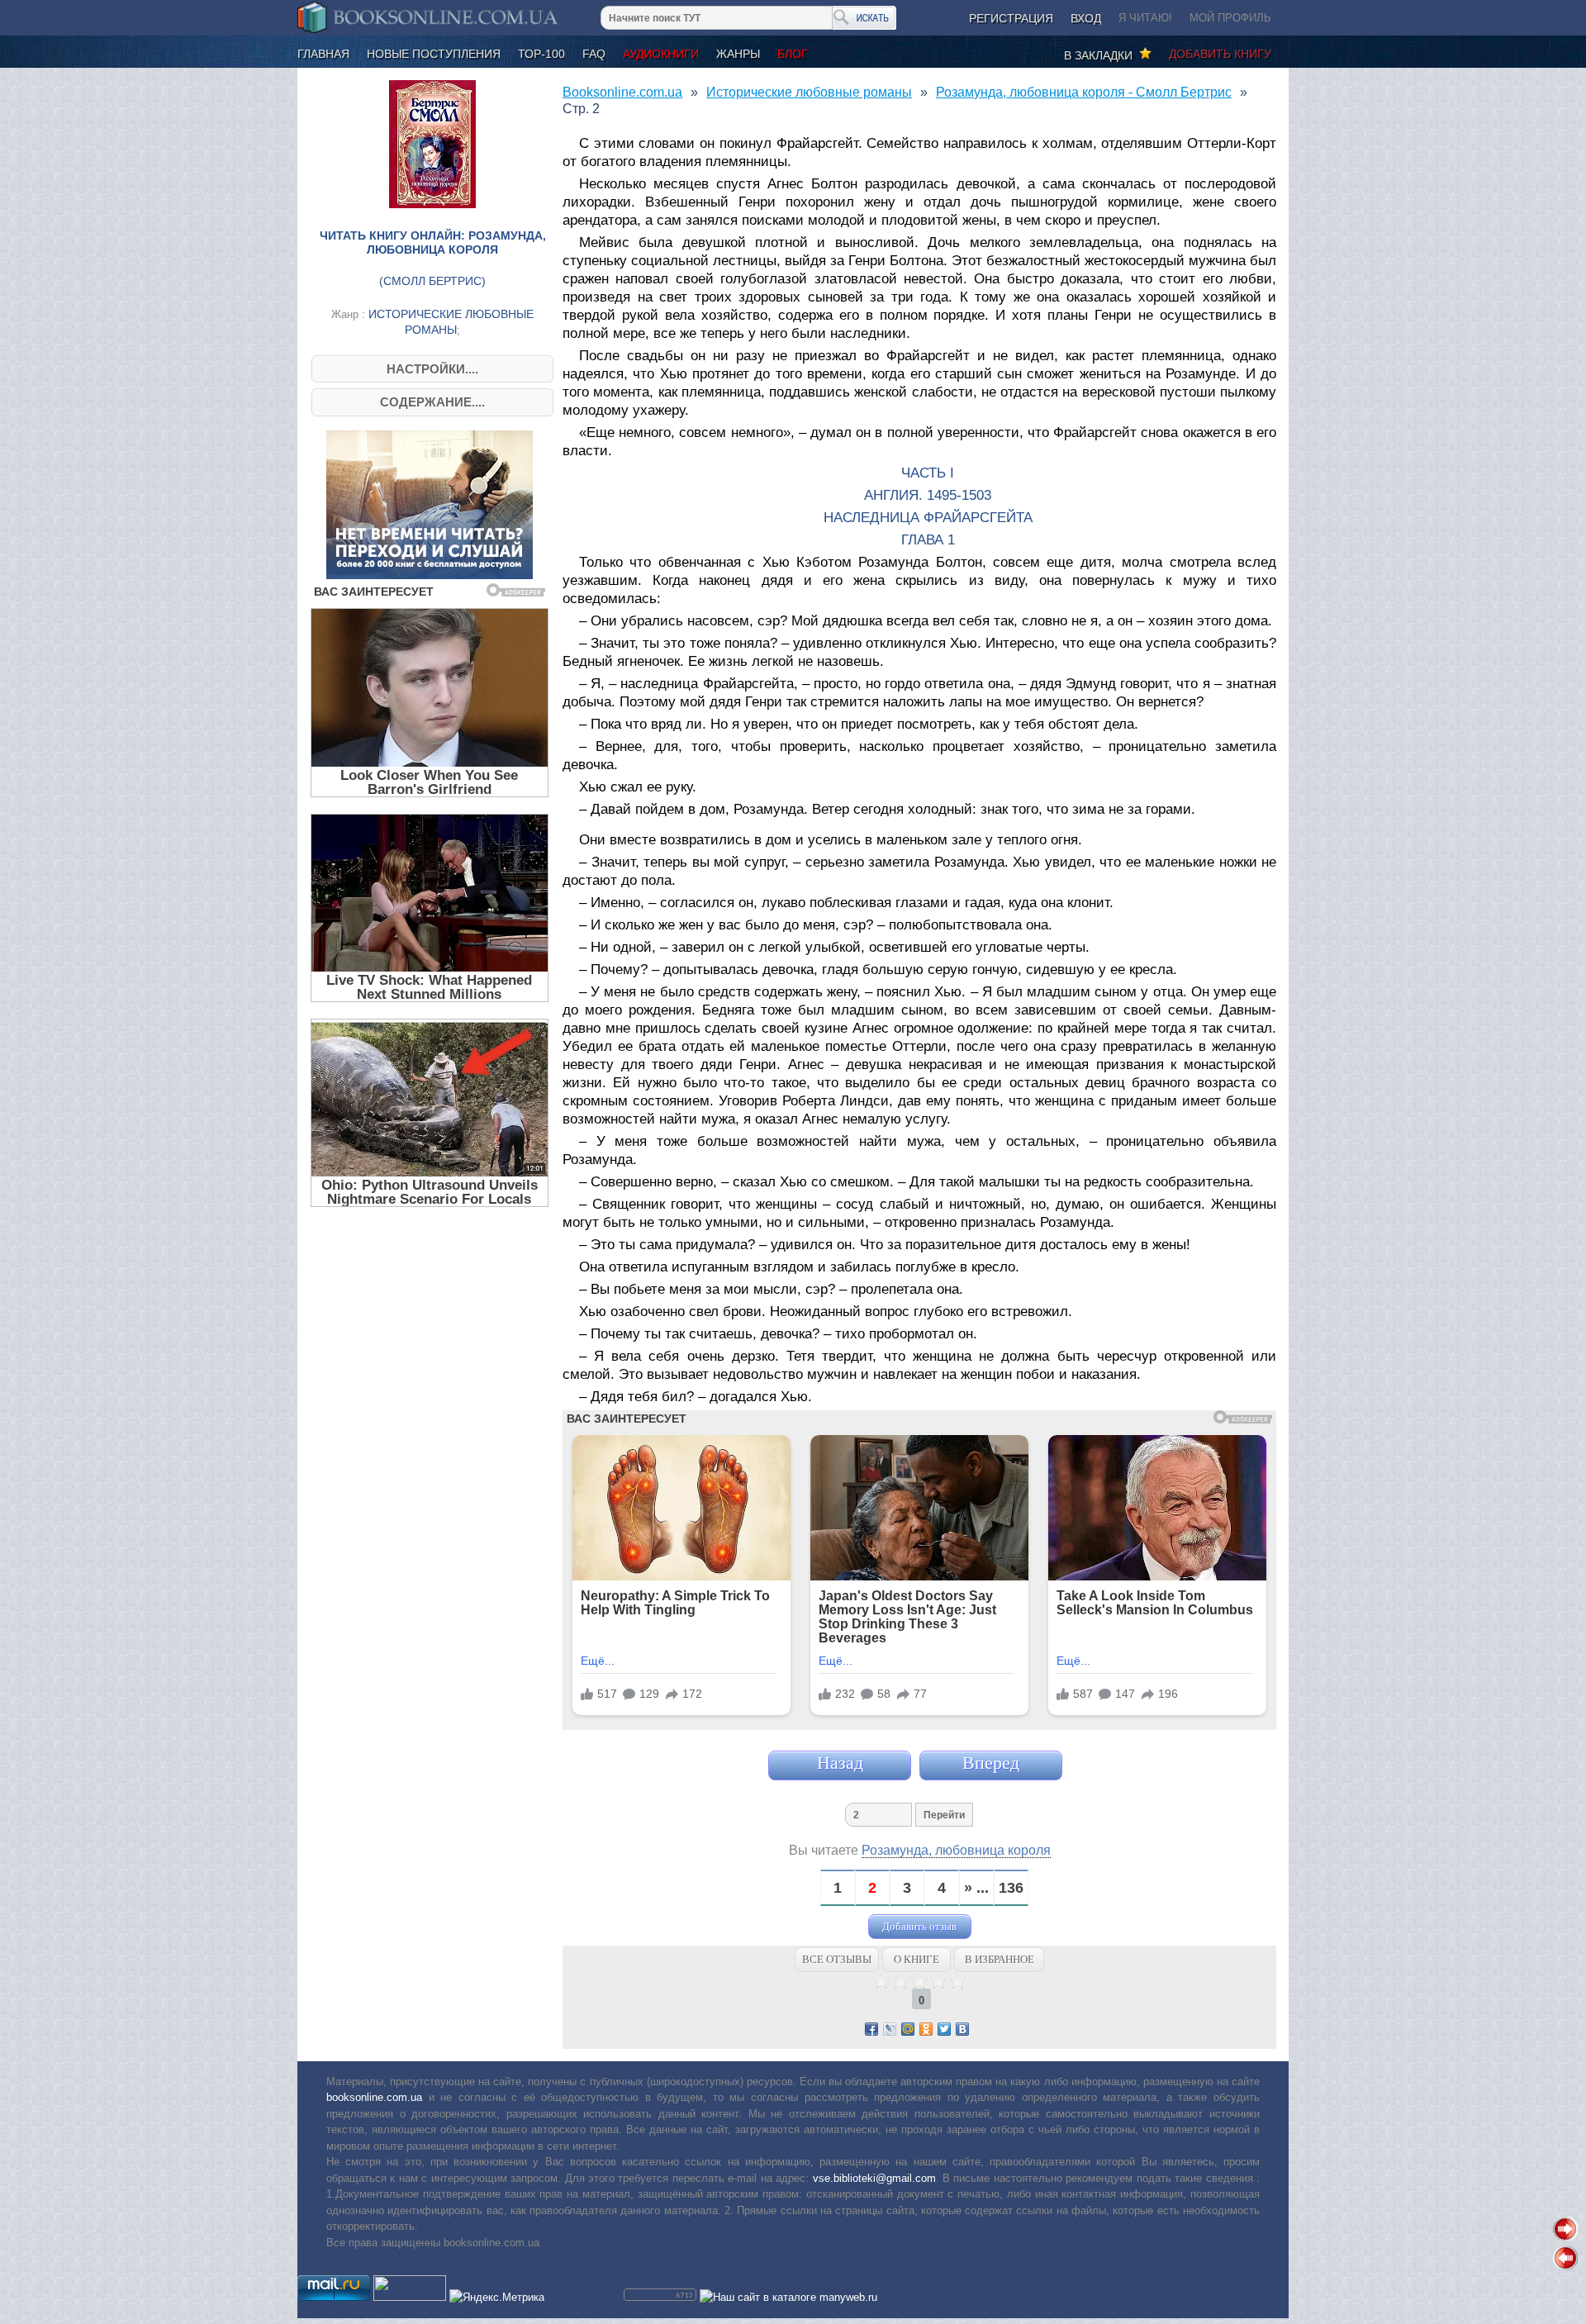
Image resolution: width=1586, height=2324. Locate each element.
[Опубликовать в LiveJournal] (890, 2029)
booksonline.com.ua (374, 2097)
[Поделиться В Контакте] (962, 2029)
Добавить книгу (1220, 54)
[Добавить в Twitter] (944, 2029)
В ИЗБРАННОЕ (1000, 1959)
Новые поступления (434, 54)
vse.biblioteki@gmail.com (874, 2178)
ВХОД (1086, 18)
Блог (793, 54)
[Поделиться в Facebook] (871, 2029)
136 (1011, 1888)
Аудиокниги (661, 54)
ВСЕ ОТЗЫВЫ (837, 1959)
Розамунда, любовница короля (956, 1850)
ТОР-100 (541, 54)
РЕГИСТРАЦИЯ (1011, 18)
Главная (323, 54)
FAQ (594, 54)
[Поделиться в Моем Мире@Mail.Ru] (908, 2029)
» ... (976, 1888)
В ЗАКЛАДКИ (1102, 55)
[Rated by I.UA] (410, 2297)
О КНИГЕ (916, 1959)
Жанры (738, 54)
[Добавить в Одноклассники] (926, 2029)
